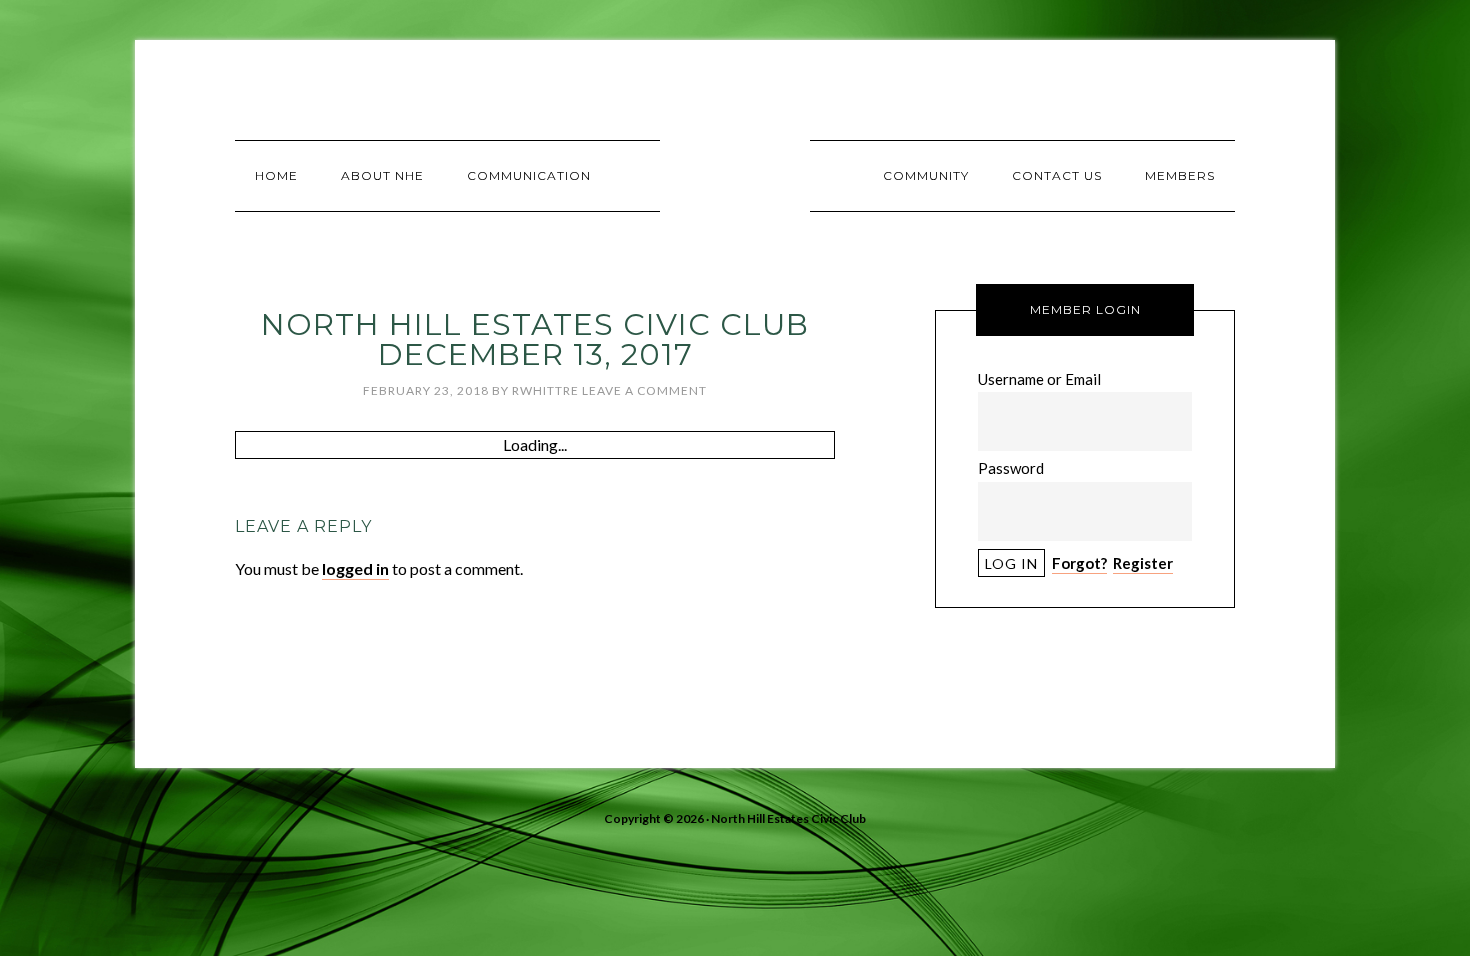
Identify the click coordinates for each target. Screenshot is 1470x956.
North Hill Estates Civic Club (735, 175)
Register (1143, 563)
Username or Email (1039, 379)
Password (1011, 468)
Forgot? (1079, 563)
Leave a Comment (644, 390)
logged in (355, 568)
